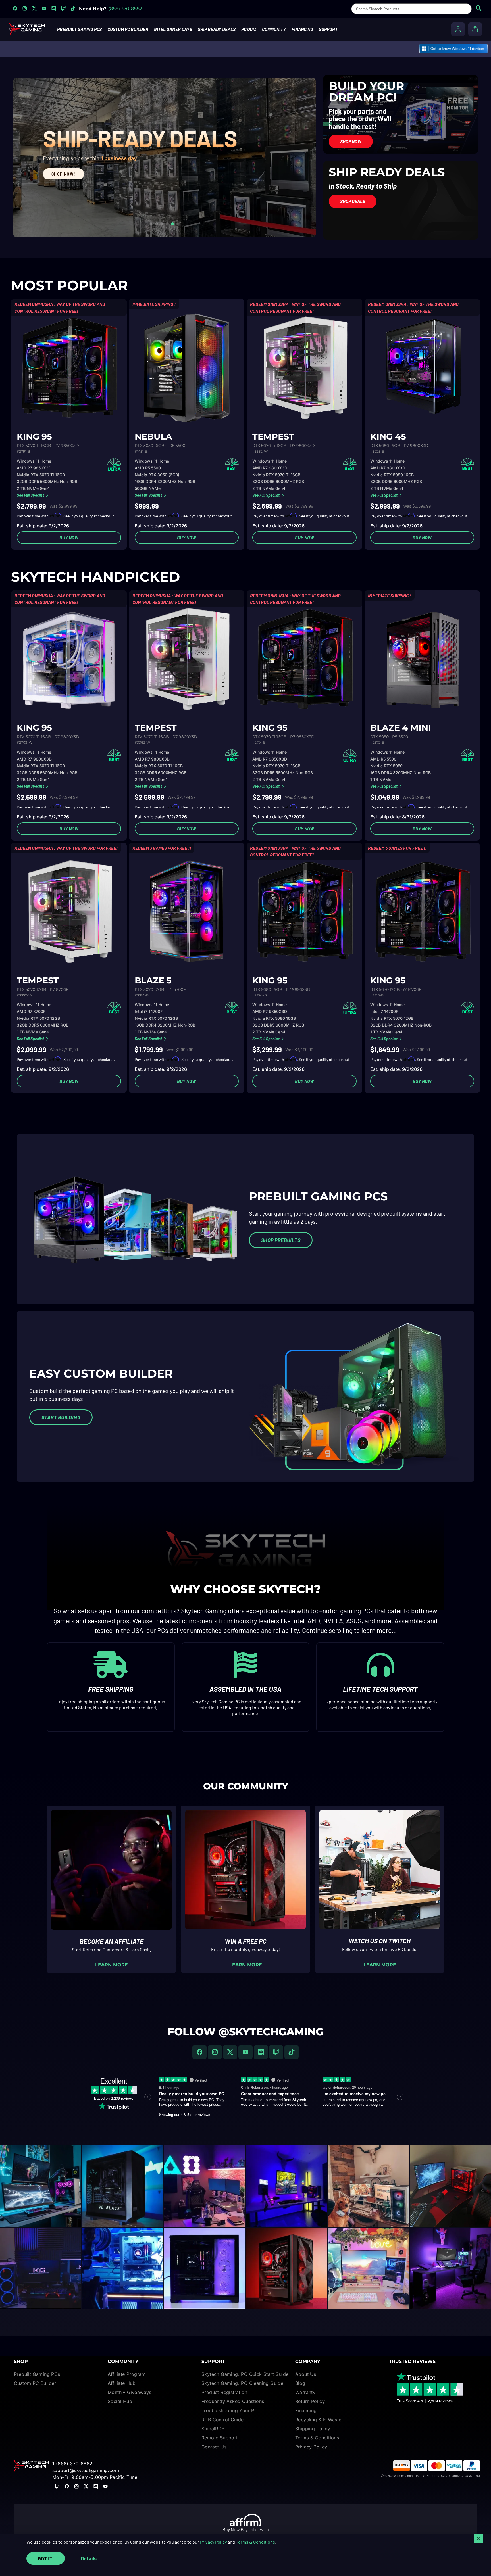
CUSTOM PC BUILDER (128, 29)
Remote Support (220, 2438)
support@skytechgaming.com (86, 2470)
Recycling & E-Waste (318, 2420)
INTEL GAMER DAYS (173, 29)
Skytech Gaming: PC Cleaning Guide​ (242, 2383)
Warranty (305, 2392)
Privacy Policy (213, 2542)
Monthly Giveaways (130, 2392)
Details (89, 2558)
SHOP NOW (47, 211)
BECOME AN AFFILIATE (112, 1941)
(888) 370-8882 (125, 9)
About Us (306, 2374)
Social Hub (120, 2401)
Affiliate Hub (122, 2383)
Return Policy (310, 2401)
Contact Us (214, 2447)
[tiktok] (292, 2052)
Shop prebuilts (281, 1240)
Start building (61, 1417)
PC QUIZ (249, 29)
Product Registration (224, 2392)
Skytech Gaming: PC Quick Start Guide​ (245, 2374)
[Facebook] (199, 2052)
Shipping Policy (313, 2429)
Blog (300, 2383)
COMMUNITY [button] (274, 29)
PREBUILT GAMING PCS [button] (79, 29)
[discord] (261, 2052)
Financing (306, 2410)
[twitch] (276, 2052)
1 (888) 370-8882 (72, 2464)
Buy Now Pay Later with (246, 2529)
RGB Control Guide (223, 2420)
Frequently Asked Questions (233, 2401)
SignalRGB (213, 2429)
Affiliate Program (127, 2374)
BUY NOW (69, 537)
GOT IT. (46, 2558)
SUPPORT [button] (328, 29)
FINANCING (302, 29)
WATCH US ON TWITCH (380, 1941)
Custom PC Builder (35, 2383)
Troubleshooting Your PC (230, 2410)
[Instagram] (215, 2052)
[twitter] (230, 2052)
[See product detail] (69, 368)
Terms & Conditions (255, 2542)
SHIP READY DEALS (217, 29)
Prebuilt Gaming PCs (37, 2374)
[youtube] (246, 2052)
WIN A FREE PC (246, 1941)
